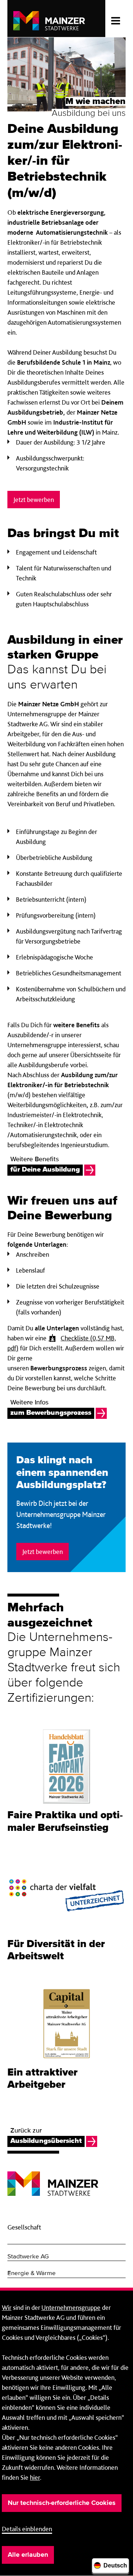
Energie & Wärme (32, 2273)
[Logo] (53, 2178)
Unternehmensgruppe (71, 2307)
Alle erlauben (28, 2555)
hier (35, 2477)
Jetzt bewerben (34, 500)
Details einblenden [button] (27, 2529)
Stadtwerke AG (28, 2257)
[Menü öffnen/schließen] (115, 19)
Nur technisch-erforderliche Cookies (62, 2503)
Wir (7, 2307)
